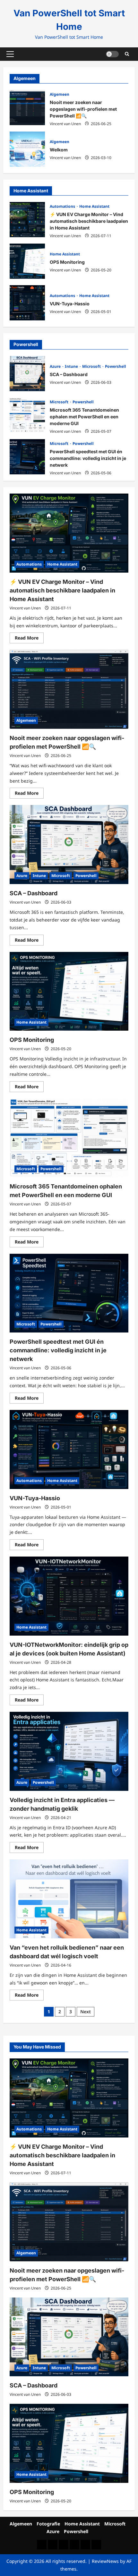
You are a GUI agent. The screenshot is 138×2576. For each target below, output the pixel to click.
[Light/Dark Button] (112, 54)
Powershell (116, 366)
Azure (56, 366)
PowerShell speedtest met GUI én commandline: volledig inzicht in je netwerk (27, 457)
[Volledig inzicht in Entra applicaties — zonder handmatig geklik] (69, 1751)
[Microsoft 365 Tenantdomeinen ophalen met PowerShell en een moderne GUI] (69, 1138)
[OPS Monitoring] (69, 991)
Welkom (27, 149)
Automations (63, 206)
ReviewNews (105, 2561)
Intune (72, 366)
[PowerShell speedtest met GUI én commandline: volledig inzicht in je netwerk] (69, 1293)
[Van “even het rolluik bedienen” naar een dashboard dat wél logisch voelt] (69, 1899)
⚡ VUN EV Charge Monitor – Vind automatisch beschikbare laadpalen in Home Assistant (27, 220)
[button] (10, 54)
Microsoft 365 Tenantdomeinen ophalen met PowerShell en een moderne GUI (27, 415)
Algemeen (60, 94)
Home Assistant (94, 206)
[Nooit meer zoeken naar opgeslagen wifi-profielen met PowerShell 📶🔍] (69, 689)
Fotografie (48, 2524)
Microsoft (92, 366)
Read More (29, 639)
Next (86, 2012)
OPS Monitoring (27, 261)
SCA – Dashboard (27, 374)
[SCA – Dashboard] (69, 845)
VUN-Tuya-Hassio (27, 303)
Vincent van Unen (65, 124)
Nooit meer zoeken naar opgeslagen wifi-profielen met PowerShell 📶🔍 (27, 108)
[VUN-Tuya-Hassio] (69, 1449)
